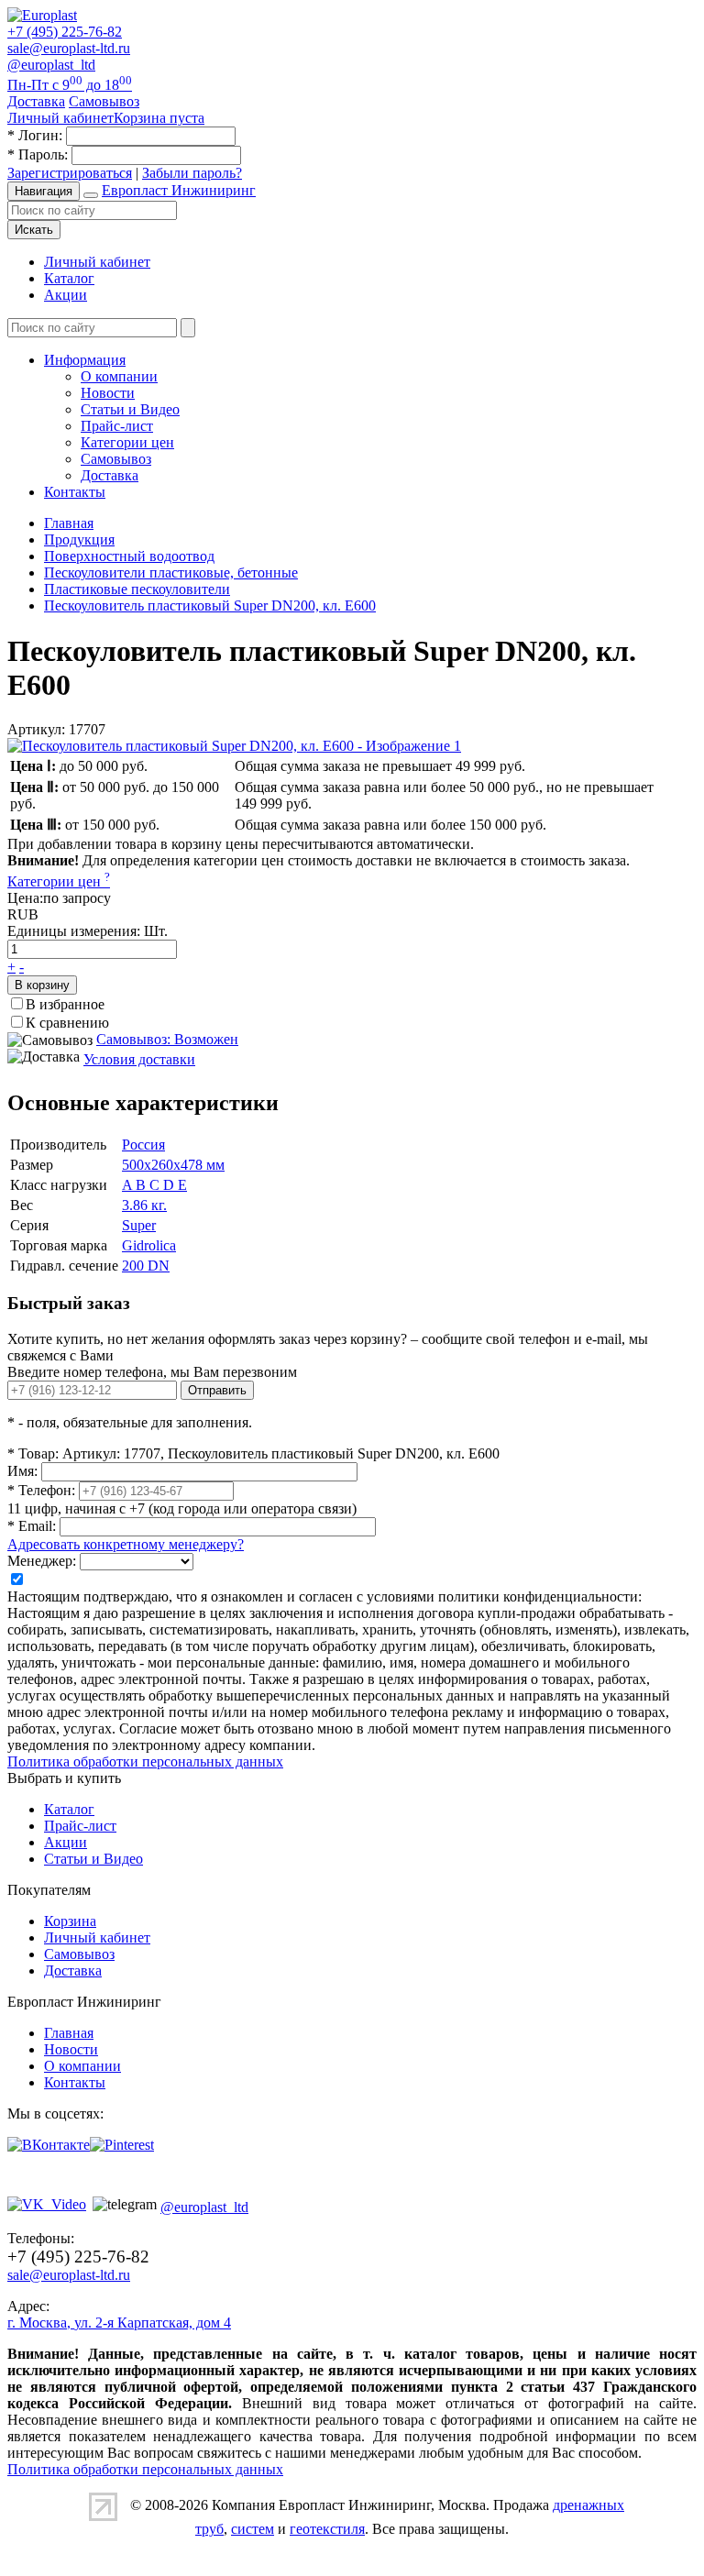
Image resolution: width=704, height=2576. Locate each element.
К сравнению (67, 1023)
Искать (34, 230)
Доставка (110, 475)
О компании (119, 376)
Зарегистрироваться (70, 173)
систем (253, 2529)
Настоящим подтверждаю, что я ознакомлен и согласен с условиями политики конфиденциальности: (324, 1596)
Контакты (75, 492)
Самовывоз (116, 459)
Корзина (70, 1921)
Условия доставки (139, 1059)
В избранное (65, 1004)
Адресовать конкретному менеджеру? (126, 1544)
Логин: (35, 135)
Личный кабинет (97, 262)
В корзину (42, 985)
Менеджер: (42, 1561)
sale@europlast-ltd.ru (69, 48)
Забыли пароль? (192, 173)
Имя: (22, 1471)
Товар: (33, 1453)
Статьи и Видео (130, 409)
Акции (66, 295)
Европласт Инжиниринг (179, 190)
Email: (32, 1526)
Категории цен (127, 442)
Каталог (69, 278)
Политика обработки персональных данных (145, 1761)
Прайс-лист (117, 426)
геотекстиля (327, 2529)
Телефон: (41, 1490)
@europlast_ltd (51, 65)
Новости (108, 393)
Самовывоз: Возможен (167, 1039)
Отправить (217, 1390)
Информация (85, 360)
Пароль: (38, 154)
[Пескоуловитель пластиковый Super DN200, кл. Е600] (234, 746)
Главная (69, 2033)
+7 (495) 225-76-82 (65, 32)
